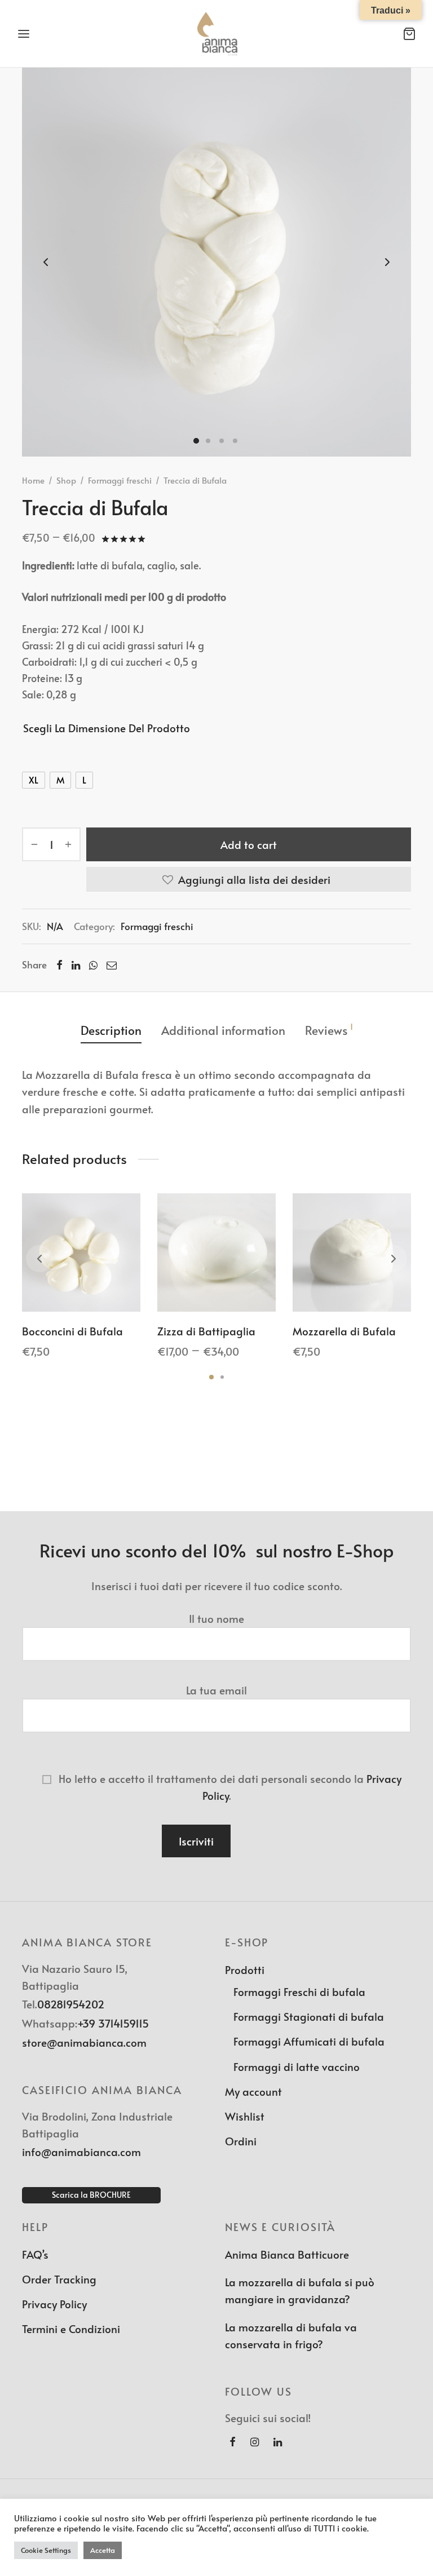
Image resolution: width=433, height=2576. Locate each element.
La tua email (216, 1690)
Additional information (223, 1030)
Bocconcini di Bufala (72, 1331)
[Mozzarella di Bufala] (352, 1252)
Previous (46, 262)
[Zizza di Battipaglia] (216, 1252)
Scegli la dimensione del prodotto (107, 728)
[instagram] (255, 2442)
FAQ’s (35, 2254)
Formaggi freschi (120, 480)
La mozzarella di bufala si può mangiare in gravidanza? (300, 2290)
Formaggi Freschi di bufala (299, 1991)
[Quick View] (107, 1285)
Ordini (241, 2141)
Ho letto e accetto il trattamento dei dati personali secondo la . (229, 1787)
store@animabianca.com (84, 2042)
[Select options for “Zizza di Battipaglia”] (216, 1285)
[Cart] (409, 34)
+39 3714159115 (113, 2023)
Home (33, 480)
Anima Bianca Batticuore (287, 2254)
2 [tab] (222, 1377)
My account (253, 2091)
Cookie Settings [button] (46, 2550)
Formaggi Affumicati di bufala (309, 2041)
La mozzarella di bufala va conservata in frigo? (291, 2335)
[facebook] (233, 2442)
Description (111, 1030)
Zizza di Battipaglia (206, 1331)
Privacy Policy (54, 2304)
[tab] (111, 1030)
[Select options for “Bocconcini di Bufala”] (81, 1285)
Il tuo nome (216, 1618)
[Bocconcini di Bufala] (81, 1252)
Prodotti (245, 1969)
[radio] (34, 780)
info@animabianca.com (81, 2152)
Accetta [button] (103, 2550)
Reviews (329, 1030)
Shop (66, 480)
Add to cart (249, 844)
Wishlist (245, 2116)
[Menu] (24, 34)
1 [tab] (211, 1377)
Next (387, 262)
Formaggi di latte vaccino (297, 2066)
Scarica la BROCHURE (91, 2195)
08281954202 (71, 2004)
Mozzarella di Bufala (344, 1331)
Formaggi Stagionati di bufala (309, 2016)
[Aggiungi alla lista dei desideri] (56, 1285)
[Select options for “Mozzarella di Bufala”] (352, 1285)
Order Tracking (59, 2279)
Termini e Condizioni (71, 2329)
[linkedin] (278, 2442)
